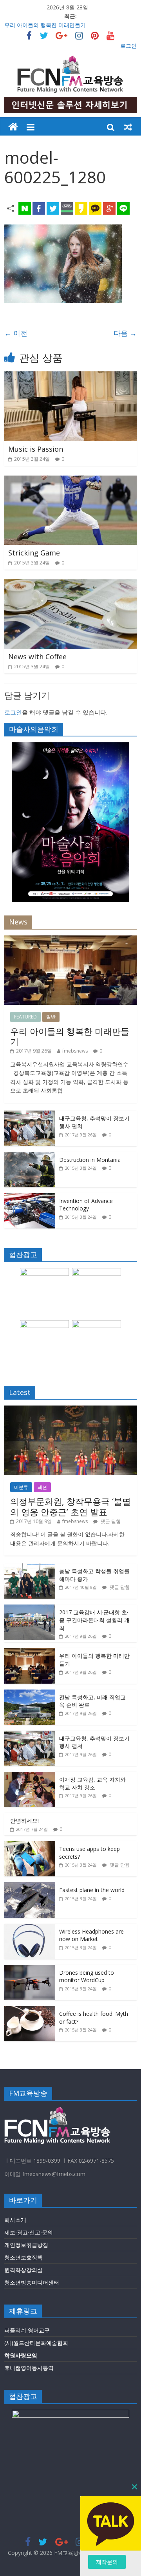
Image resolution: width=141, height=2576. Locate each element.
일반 (51, 1017)
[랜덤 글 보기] (128, 127)
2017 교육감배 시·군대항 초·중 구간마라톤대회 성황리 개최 (94, 1620)
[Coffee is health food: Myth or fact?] (30, 2010)
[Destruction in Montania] (30, 1156)
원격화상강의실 (23, 2270)
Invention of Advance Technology (86, 1205)
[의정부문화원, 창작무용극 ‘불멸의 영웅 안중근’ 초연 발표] (70, 1410)
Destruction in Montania (90, 1160)
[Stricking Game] (70, 480)
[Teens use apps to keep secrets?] (30, 1845)
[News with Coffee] (70, 584)
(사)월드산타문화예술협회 (36, 2343)
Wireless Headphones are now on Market (91, 1935)
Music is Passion (36, 449)
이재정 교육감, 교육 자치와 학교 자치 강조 (92, 1783)
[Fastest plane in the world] (30, 1886)
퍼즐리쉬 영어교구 (27, 2330)
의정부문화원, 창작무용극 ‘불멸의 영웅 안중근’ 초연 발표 (70, 1506)
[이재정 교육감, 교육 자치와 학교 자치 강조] (30, 1776)
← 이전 (16, 333)
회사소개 (15, 2220)
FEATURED (25, 1017)
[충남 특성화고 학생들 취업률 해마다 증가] (30, 1567)
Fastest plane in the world (92, 1890)
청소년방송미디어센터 (32, 2282)
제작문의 (107, 2562)
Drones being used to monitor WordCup (87, 1976)
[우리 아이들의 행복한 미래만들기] (70, 940)
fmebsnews (75, 1051)
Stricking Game (34, 553)
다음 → (125, 333)
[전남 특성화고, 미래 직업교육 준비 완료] (30, 1694)
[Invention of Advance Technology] (30, 1197)
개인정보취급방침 (26, 2245)
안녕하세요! (24, 1821)
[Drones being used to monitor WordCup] (30, 1969)
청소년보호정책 (23, 2257)
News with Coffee (37, 657)
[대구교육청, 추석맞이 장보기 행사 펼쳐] (30, 1115)
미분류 (21, 1487)
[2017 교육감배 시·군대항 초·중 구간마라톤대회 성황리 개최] (30, 1609)
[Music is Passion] (70, 376)
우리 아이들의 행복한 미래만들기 (45, 25)
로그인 (128, 46)
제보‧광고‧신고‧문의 (29, 2232)
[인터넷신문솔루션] (13, 127)
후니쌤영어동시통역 (29, 2368)
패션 (42, 1487)
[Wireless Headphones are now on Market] (30, 1928)
